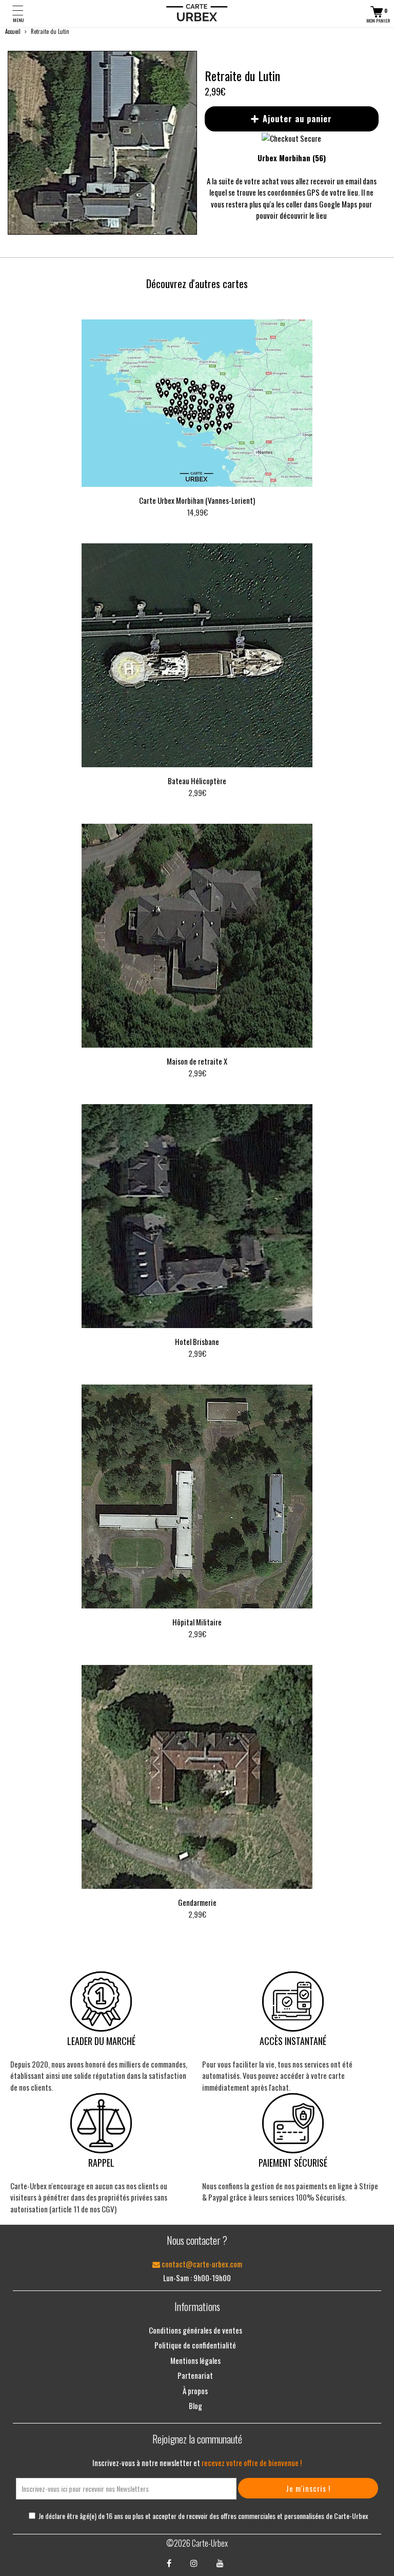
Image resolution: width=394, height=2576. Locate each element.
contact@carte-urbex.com (201, 2264)
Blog (195, 2405)
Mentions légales (195, 2360)
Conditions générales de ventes (195, 2330)
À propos (195, 2391)
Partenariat (195, 2375)
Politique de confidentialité (195, 2345)
